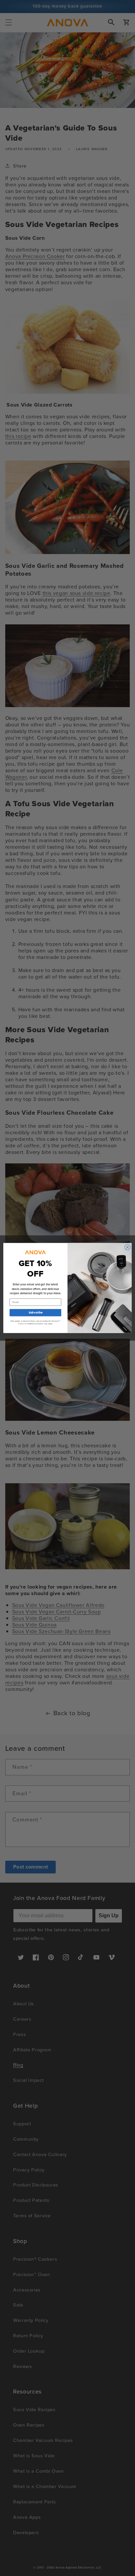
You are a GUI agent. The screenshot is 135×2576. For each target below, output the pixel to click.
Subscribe (35, 1313)
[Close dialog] (127, 1247)
